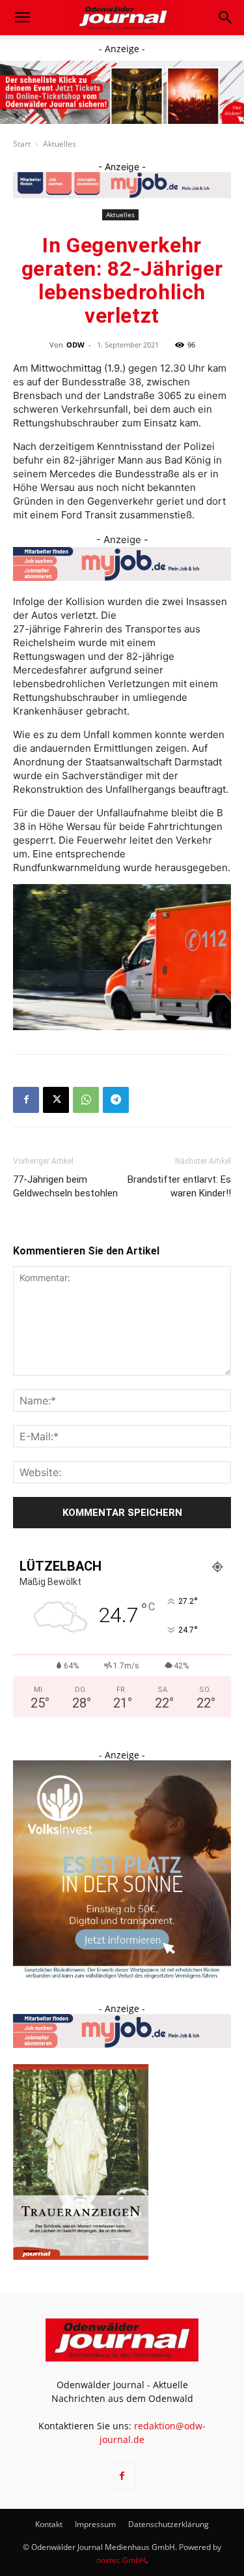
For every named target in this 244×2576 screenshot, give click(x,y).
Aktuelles (60, 144)
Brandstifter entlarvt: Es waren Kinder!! (179, 1186)
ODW (75, 345)
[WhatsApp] (86, 1100)
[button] (22, 18)
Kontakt (49, 2524)
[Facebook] (26, 1100)
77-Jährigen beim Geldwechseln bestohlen (65, 1186)
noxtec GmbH (121, 2560)
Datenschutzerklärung (169, 2524)
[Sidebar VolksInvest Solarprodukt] (122, 1975)
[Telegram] (116, 1100)
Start (22, 144)
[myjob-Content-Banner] (122, 564)
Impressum (95, 2524)
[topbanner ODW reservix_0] (122, 92)
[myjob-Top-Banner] (122, 185)
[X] (56, 1100)
